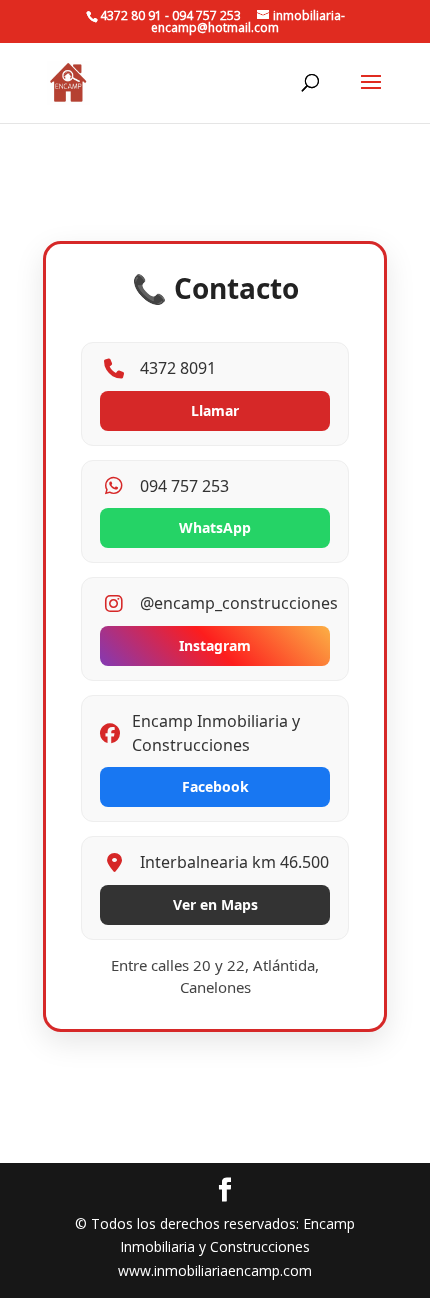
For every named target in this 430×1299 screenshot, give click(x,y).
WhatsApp (215, 527)
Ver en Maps (215, 904)
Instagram (215, 645)
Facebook (215, 786)
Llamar (215, 410)
